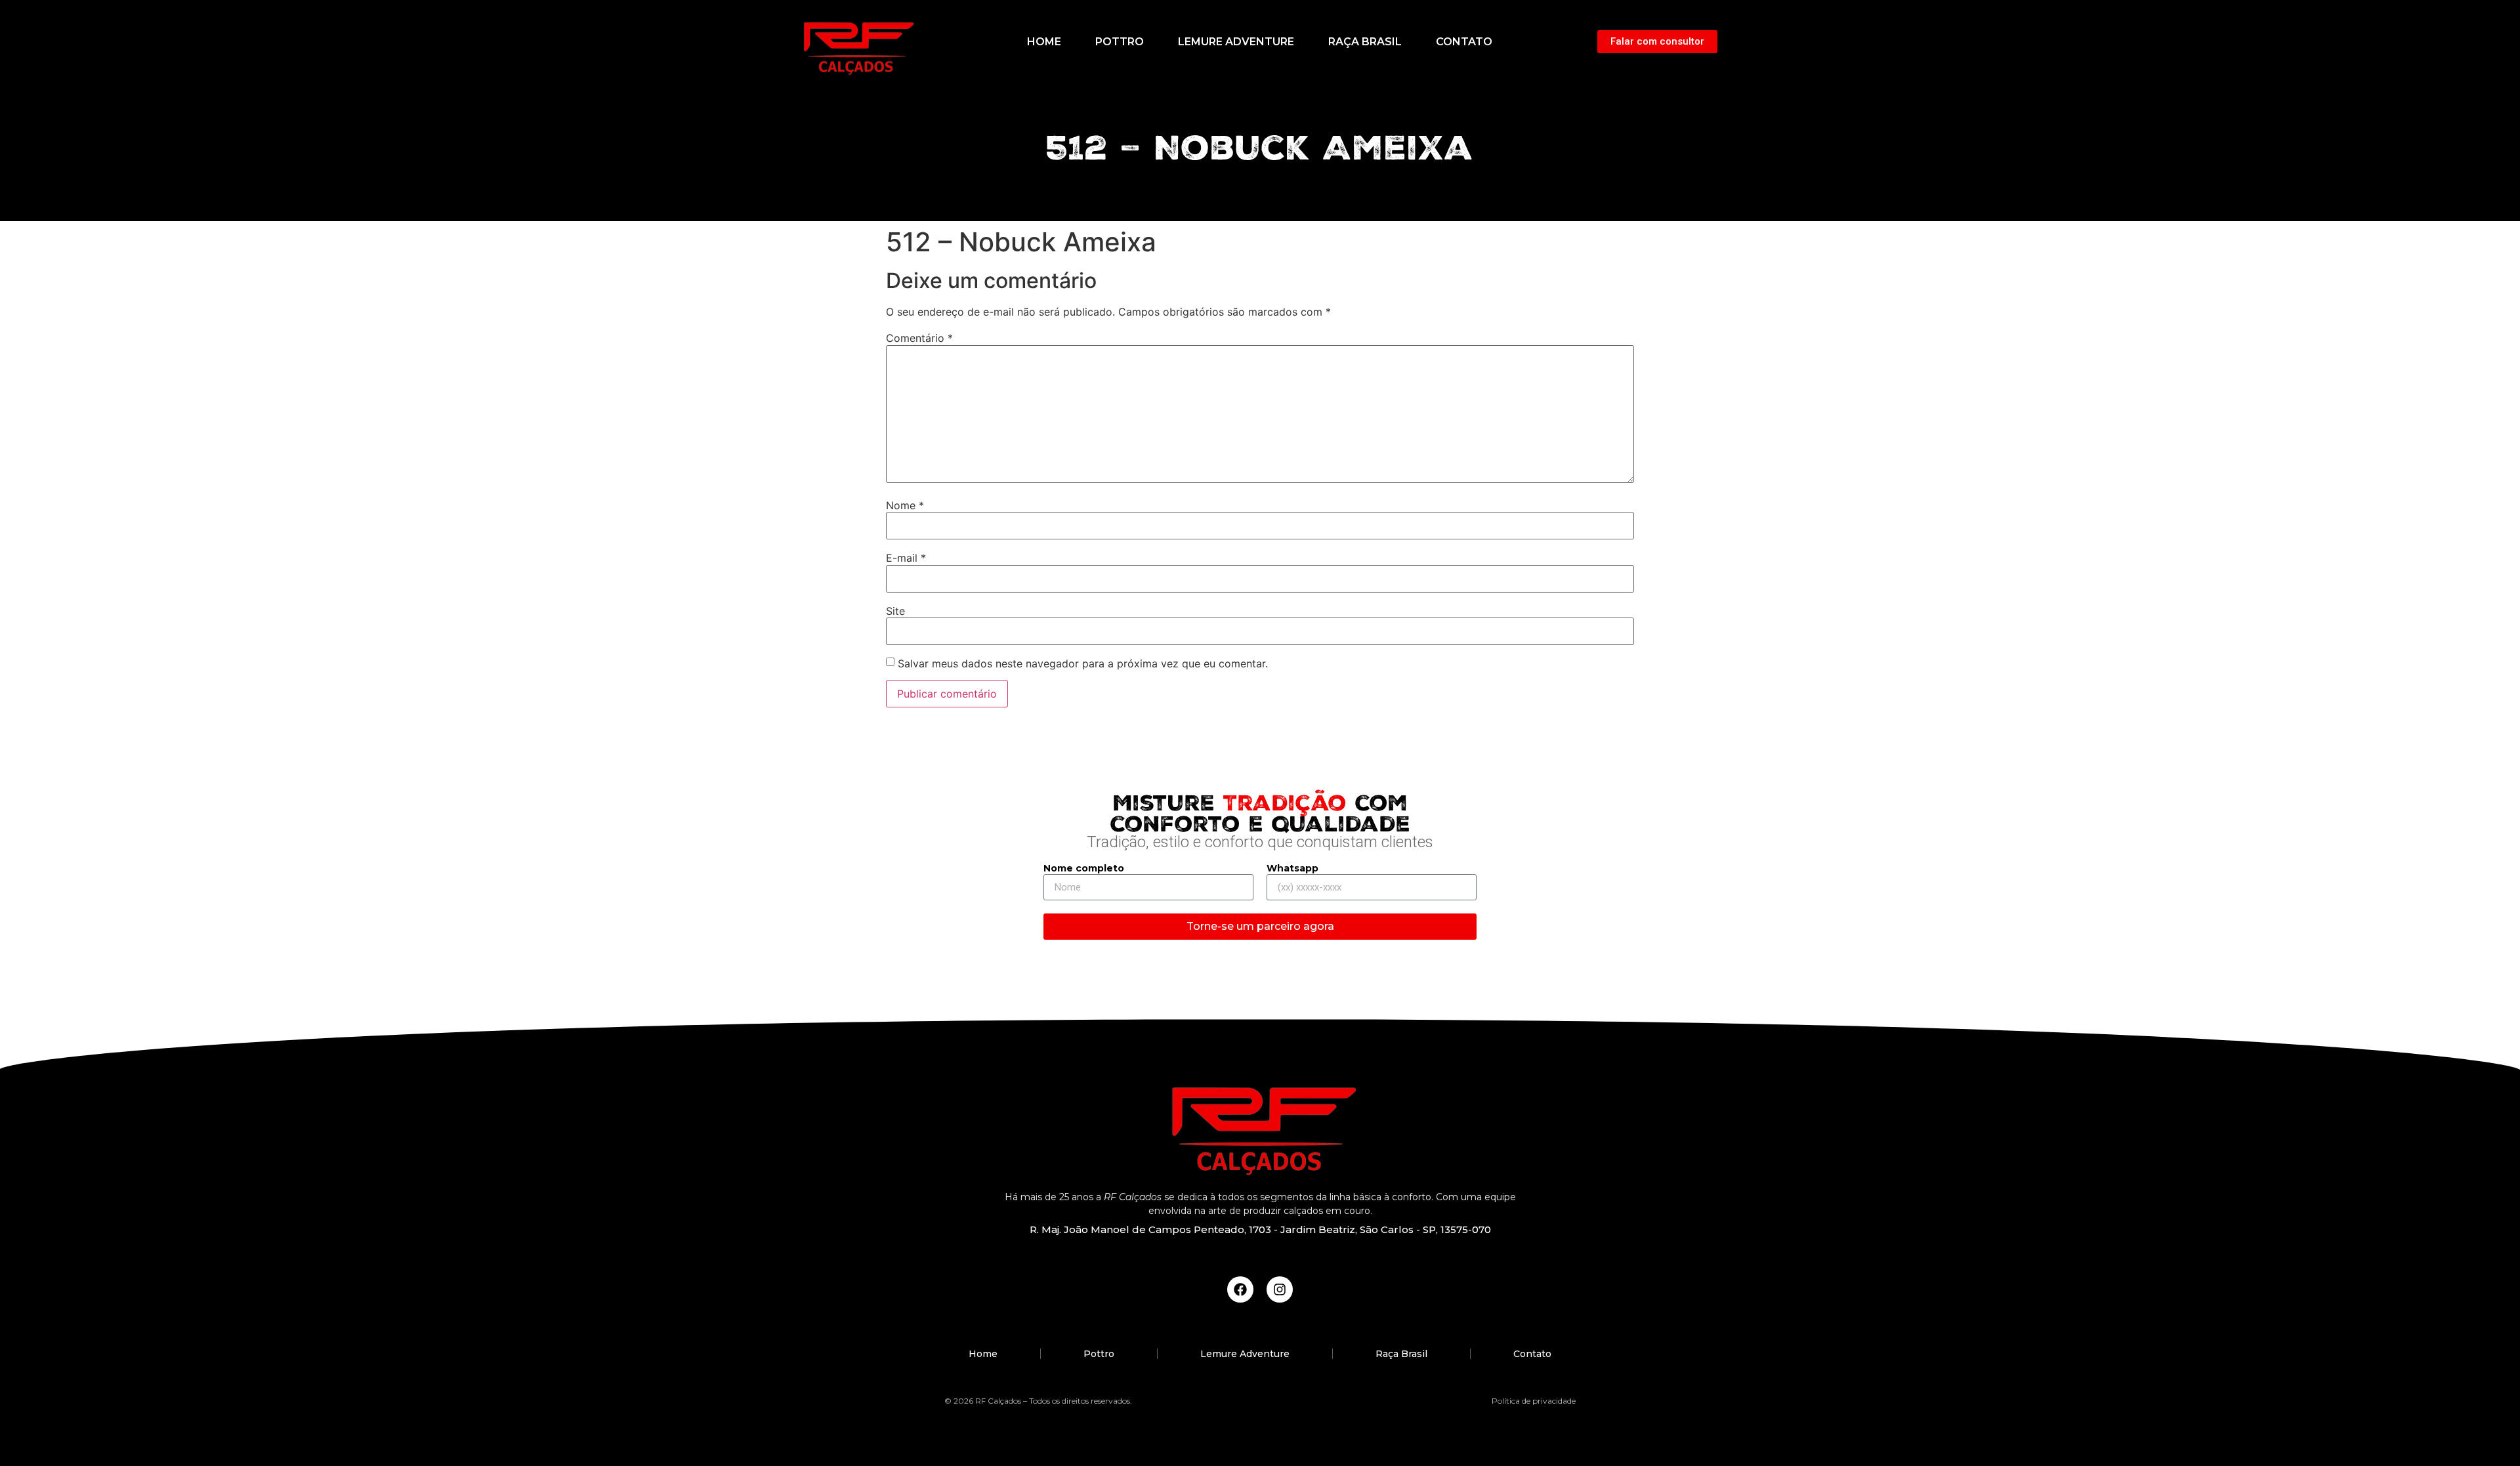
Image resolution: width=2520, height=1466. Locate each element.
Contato (1464, 42)
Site (895, 611)
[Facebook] (1240, 1289)
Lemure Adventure (1236, 42)
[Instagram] (1280, 1289)
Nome (905, 505)
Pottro (1120, 42)
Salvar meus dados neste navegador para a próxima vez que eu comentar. (1083, 663)
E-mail (906, 558)
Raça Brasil (1365, 42)
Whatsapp (1292, 869)
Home (1044, 42)
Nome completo (1084, 869)
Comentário (919, 338)
